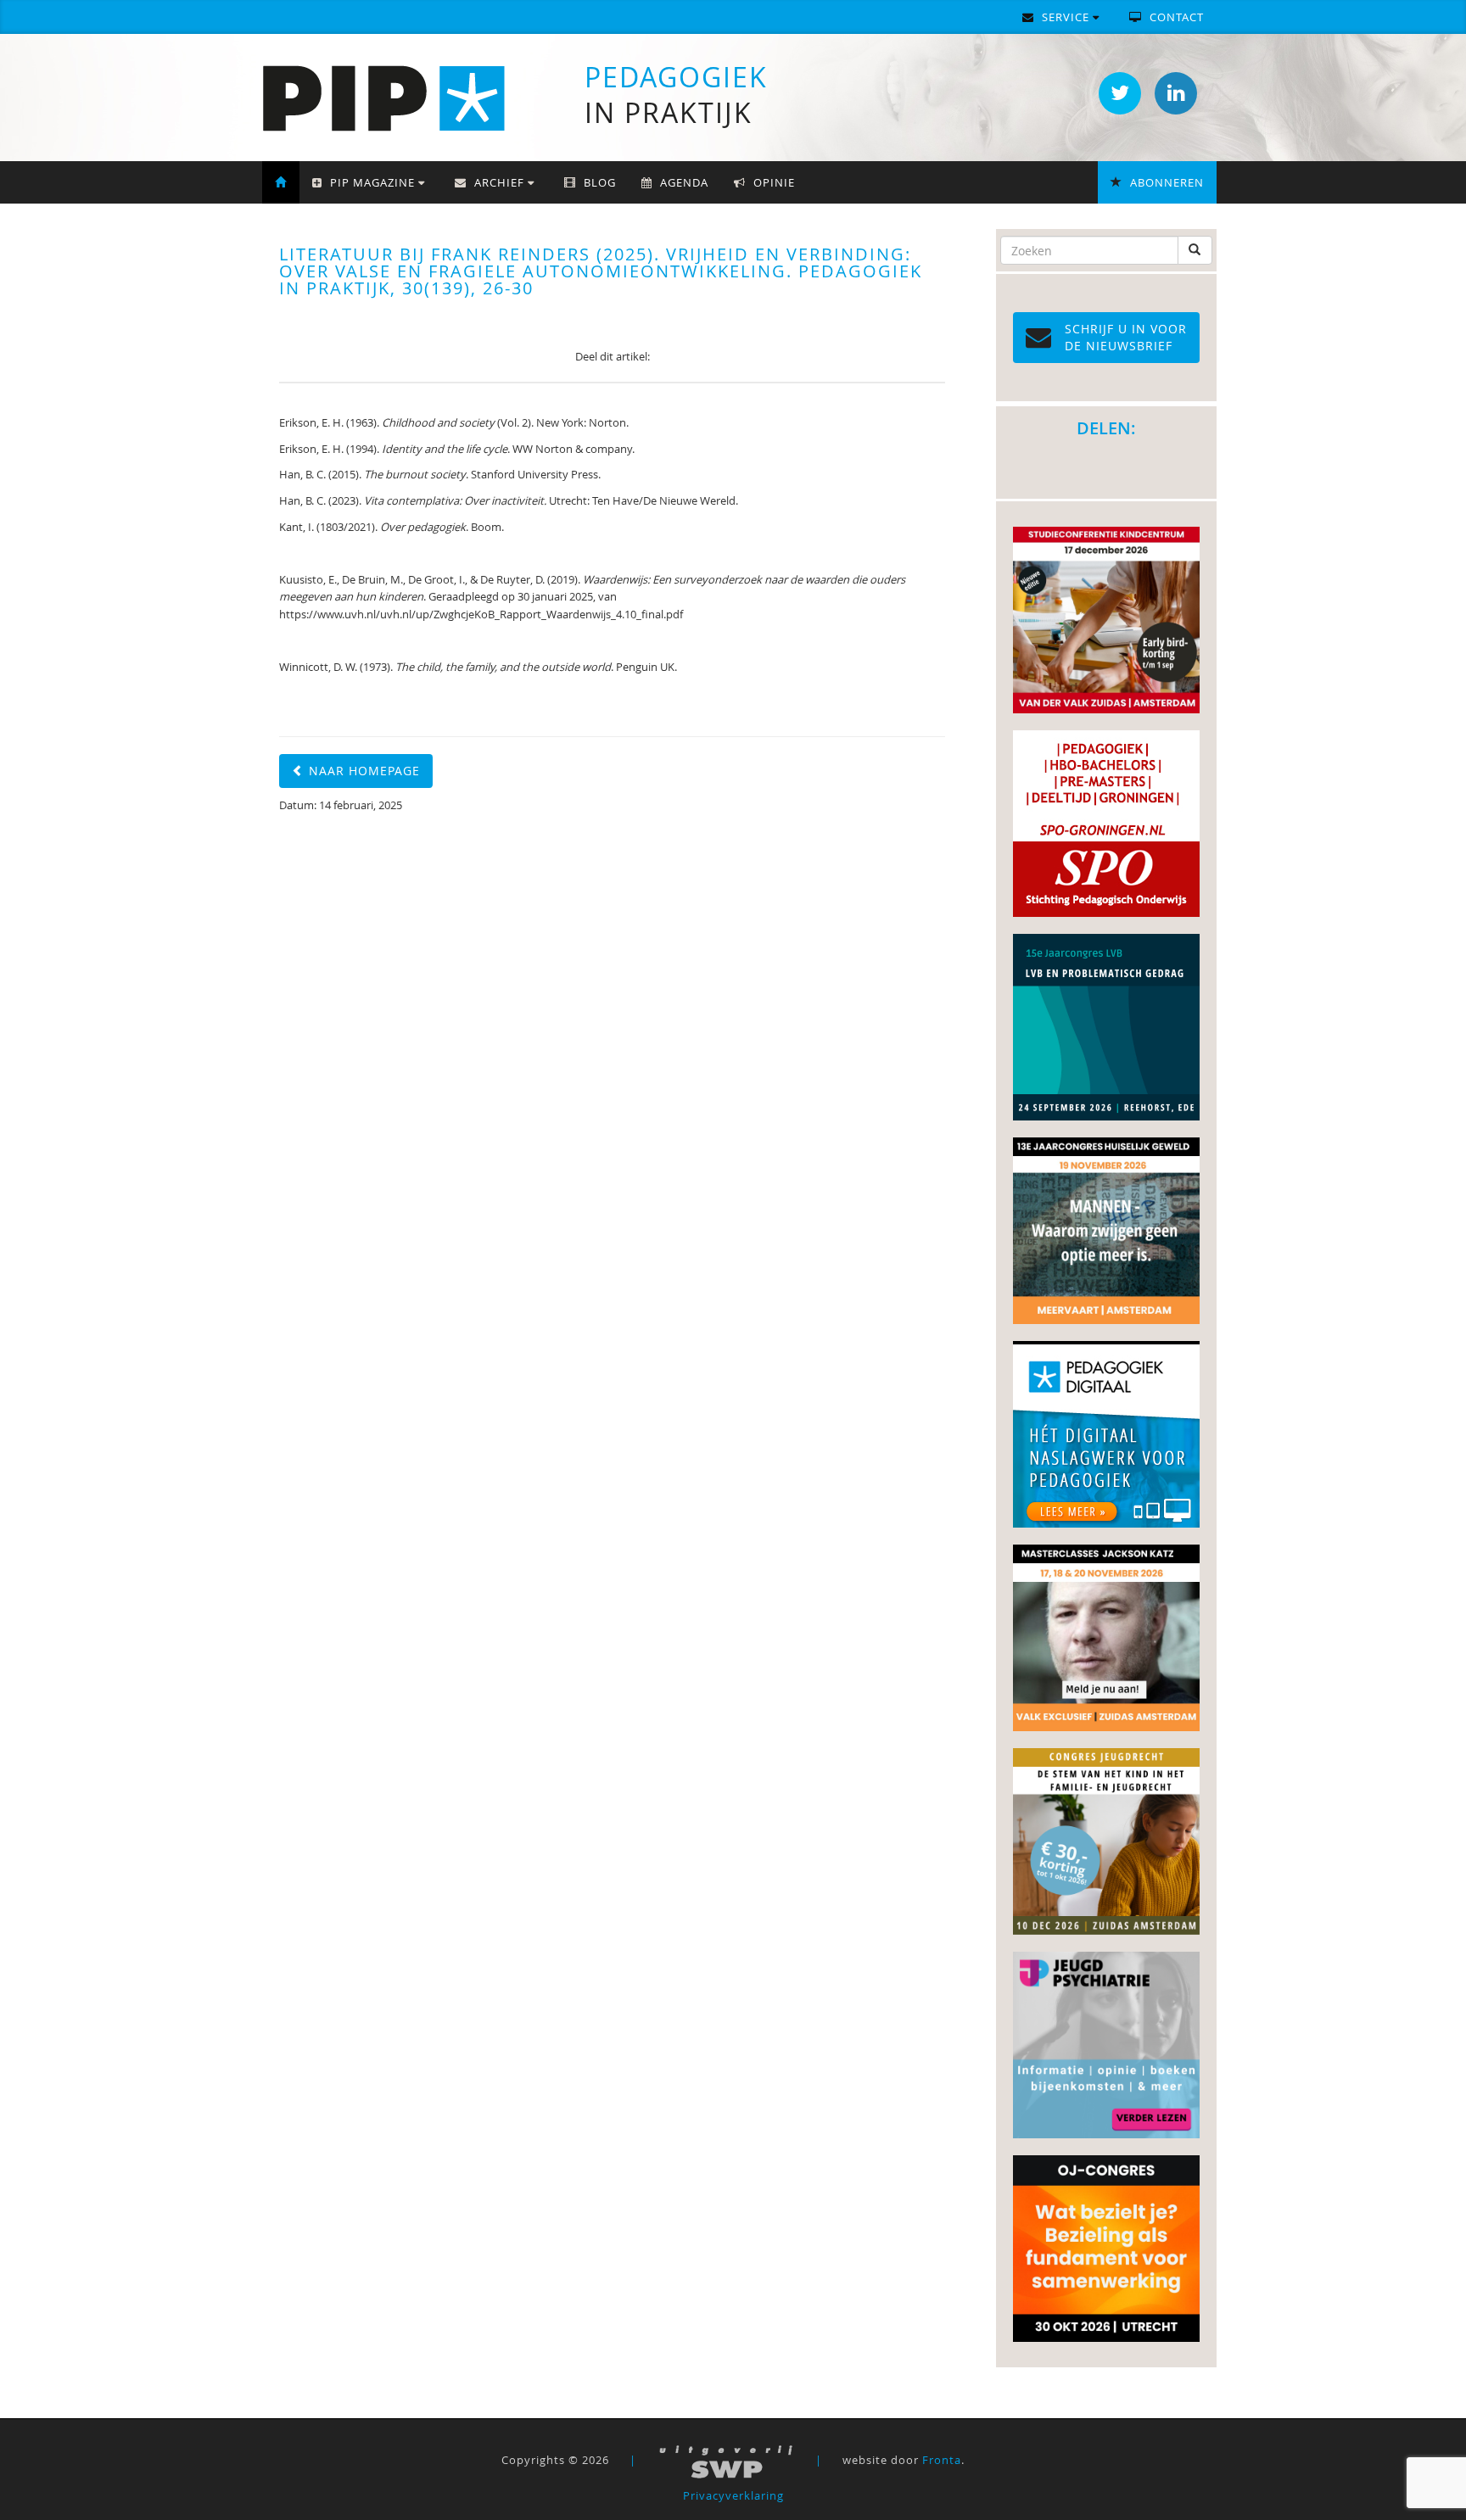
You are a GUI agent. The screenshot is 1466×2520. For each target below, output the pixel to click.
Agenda (683, 182)
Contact (1175, 17)
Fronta (942, 2460)
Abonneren (1165, 182)
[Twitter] (1120, 93)
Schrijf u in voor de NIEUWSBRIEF (1126, 337)
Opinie (772, 182)
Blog (598, 182)
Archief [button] (499, 182)
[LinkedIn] (1176, 93)
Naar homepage (362, 771)
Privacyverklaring (733, 2495)
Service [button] (1066, 17)
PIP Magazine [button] (372, 182)
